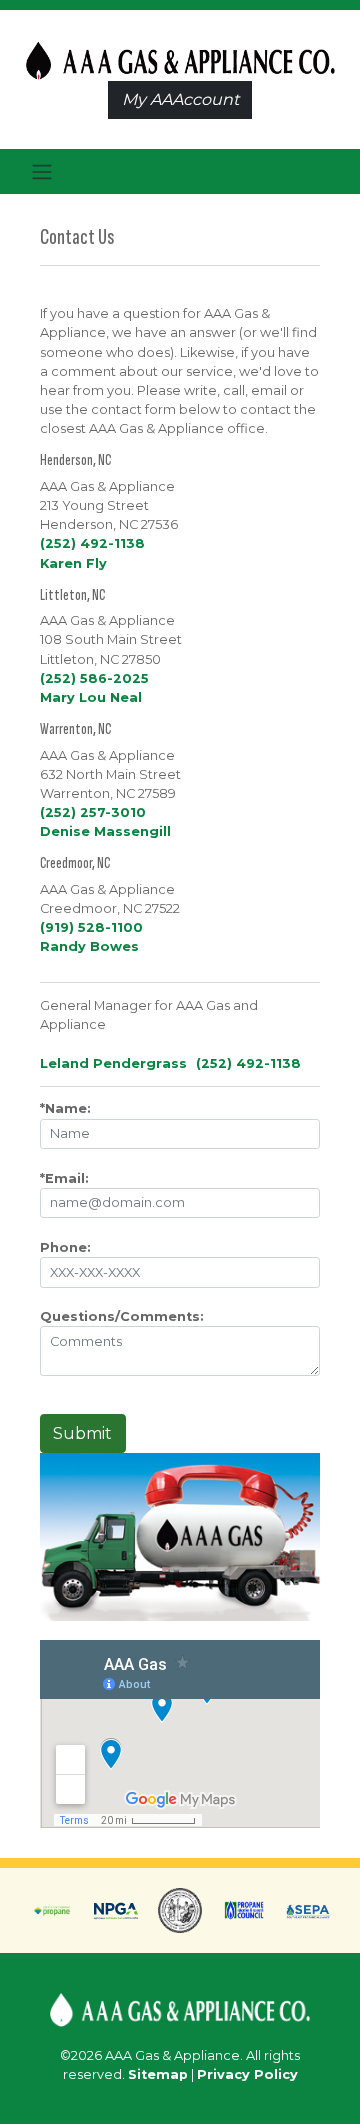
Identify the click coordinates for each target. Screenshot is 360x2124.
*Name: (65, 1108)
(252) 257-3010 (93, 812)
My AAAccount (180, 99)
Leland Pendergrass (113, 1063)
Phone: (65, 1247)
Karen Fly (73, 563)
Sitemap (158, 2074)
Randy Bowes (89, 946)
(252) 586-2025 (94, 678)
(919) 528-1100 (91, 927)
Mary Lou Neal (91, 697)
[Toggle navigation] (41, 172)
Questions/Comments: (122, 1316)
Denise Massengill (105, 831)
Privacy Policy (247, 2074)
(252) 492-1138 (92, 543)
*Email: (64, 1178)
